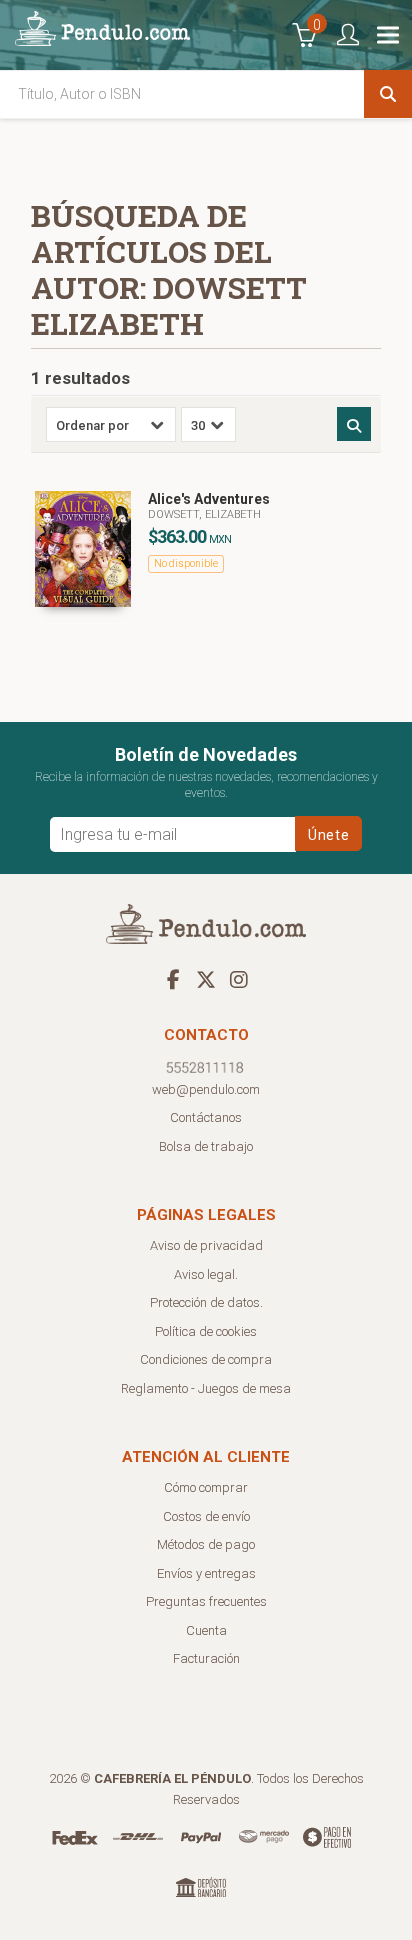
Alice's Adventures (209, 499)
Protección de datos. (206, 1302)
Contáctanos (206, 1117)
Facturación (206, 1658)
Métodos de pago (206, 1544)
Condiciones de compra (206, 1359)
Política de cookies (206, 1331)
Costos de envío (206, 1516)
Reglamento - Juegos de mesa (206, 1388)
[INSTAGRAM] (239, 979)
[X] (206, 979)
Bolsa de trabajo (206, 1146)
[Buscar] (388, 94)
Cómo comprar (206, 1487)
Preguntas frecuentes (206, 1601)
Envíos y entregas (206, 1573)
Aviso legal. (206, 1274)
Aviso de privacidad (206, 1245)
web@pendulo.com (206, 1089)
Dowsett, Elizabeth (204, 514)
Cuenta (206, 1630)
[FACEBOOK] (173, 979)
